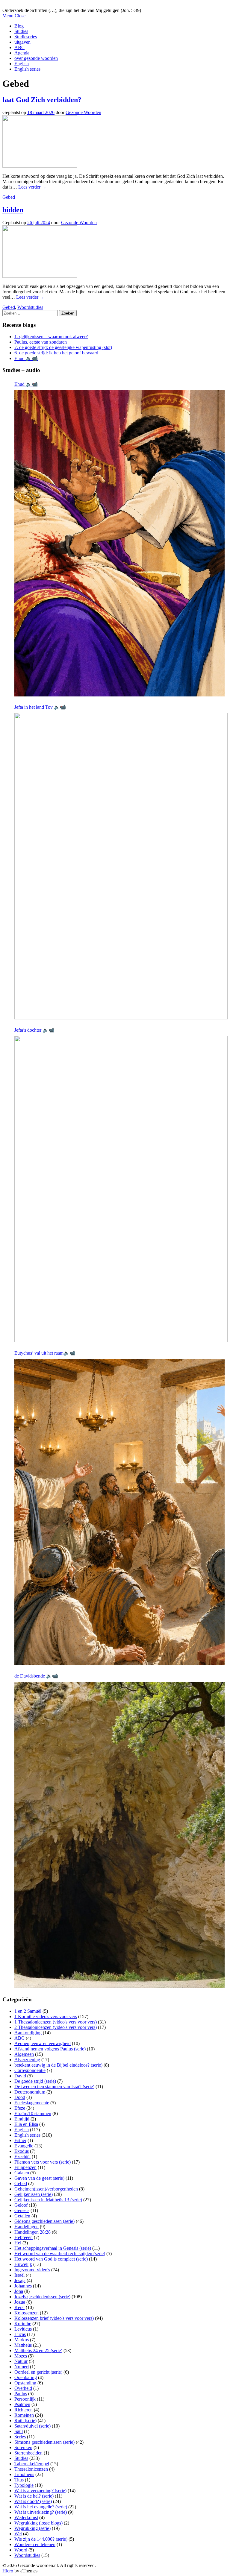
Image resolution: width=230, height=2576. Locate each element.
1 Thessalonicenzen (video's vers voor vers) (56, 2022)
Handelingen (27, 2227)
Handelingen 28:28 (32, 2232)
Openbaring (26, 2377)
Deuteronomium (30, 2092)
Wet (18, 2534)
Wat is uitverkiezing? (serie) (41, 2512)
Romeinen (24, 2415)
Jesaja (20, 2280)
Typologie (24, 2485)
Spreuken (23, 2447)
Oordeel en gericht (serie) (38, 2372)
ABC (19, 47)
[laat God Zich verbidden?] (40, 166)
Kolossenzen (27, 2313)
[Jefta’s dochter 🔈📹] (121, 1189)
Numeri (22, 2367)
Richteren (24, 2410)
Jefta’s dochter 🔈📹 (34, 1030)
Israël (19, 2275)
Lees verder (32, 187)
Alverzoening (27, 2060)
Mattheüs (23, 2345)
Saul (19, 2431)
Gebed (9, 197)
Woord (21, 2550)
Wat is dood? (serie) (33, 2501)
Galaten (22, 2173)
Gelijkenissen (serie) (34, 2194)
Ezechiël (22, 2157)
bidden (13, 210)
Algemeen (24, 2054)
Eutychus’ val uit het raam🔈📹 (45, 1353)
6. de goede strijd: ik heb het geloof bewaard (56, 353)
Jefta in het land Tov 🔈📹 (40, 707)
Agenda (22, 53)
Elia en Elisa (26, 2124)
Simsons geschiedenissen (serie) (44, 2442)
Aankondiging (28, 2033)
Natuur (21, 2361)
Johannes (23, 2286)
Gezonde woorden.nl (22, 5)
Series (20, 2437)
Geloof (21, 2205)
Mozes (21, 2356)
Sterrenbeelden (28, 2453)
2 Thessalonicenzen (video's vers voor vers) (56, 2027)
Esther (20, 2140)
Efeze (20, 2108)
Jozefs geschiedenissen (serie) (42, 2297)
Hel (18, 2243)
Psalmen (22, 2404)
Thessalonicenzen (31, 2469)
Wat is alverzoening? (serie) (40, 2491)
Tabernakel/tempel (32, 2464)
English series (27, 69)
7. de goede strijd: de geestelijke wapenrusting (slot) (63, 347)
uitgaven (22, 42)
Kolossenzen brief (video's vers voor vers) (54, 2318)
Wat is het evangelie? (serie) (41, 2507)
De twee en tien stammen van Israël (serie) (54, 2087)
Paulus (21, 2394)
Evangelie (24, 2146)
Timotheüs (24, 2474)
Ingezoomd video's (32, 2270)
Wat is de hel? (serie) (34, 2496)
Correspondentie (30, 2070)
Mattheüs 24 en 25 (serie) (38, 2350)
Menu (8, 16)
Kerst (19, 2307)
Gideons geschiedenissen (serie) (44, 2221)
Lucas (20, 2334)
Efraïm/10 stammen (33, 2113)
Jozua (20, 2302)
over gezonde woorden (36, 58)
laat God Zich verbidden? (42, 100)
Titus (19, 2480)
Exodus (22, 2151)
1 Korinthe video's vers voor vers (46, 2016)
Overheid (23, 2388)
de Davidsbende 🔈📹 (36, 1676)
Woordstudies (30, 307)
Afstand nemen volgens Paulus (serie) (50, 2049)
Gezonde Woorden (83, 112)
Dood (20, 2097)
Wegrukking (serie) (32, 2528)
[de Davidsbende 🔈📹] (119, 1835)
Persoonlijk (25, 2399)
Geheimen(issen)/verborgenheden (46, 2189)
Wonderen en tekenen (35, 2544)
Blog (19, 26)
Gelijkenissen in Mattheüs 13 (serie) (48, 2200)
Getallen (22, 2216)
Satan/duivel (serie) (32, 2426)
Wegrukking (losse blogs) (38, 2523)
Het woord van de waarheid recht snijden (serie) (60, 2254)
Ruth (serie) (25, 2421)
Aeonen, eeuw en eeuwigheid (43, 2043)
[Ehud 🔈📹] (119, 543)
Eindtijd (22, 2119)
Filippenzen (25, 2167)
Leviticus (23, 2329)
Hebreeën (24, 2237)
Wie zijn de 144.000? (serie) (41, 2539)
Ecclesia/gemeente (32, 2103)
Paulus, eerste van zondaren (41, 342)
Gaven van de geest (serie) (39, 2178)
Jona (19, 2291)
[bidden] (40, 276)
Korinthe (23, 2324)
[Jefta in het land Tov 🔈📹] (121, 866)
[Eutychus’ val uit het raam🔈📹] (119, 1512)
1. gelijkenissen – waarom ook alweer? (51, 337)
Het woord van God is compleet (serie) (51, 2259)
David (20, 2076)
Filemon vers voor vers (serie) (43, 2162)
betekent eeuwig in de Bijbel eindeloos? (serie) (58, 2065)
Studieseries (26, 37)
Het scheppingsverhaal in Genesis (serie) (53, 2248)
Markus (22, 2340)
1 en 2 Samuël (28, 2011)
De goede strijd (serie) (35, 2081)
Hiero (8, 2571)
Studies (21, 31)
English (22, 64)
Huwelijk (23, 2264)
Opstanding (25, 2383)
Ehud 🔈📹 (26, 358)
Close (20, 16)
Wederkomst (26, 2517)
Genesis (22, 2210)
